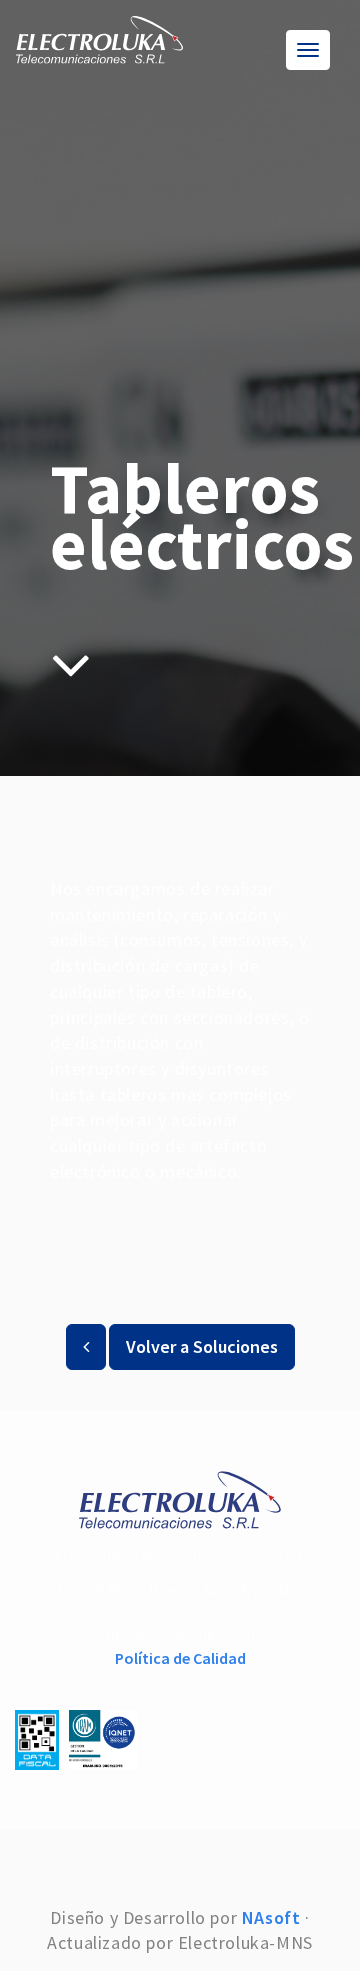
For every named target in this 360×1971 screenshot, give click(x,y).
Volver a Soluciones (202, 1346)
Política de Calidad (180, 1658)
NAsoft (271, 1917)
